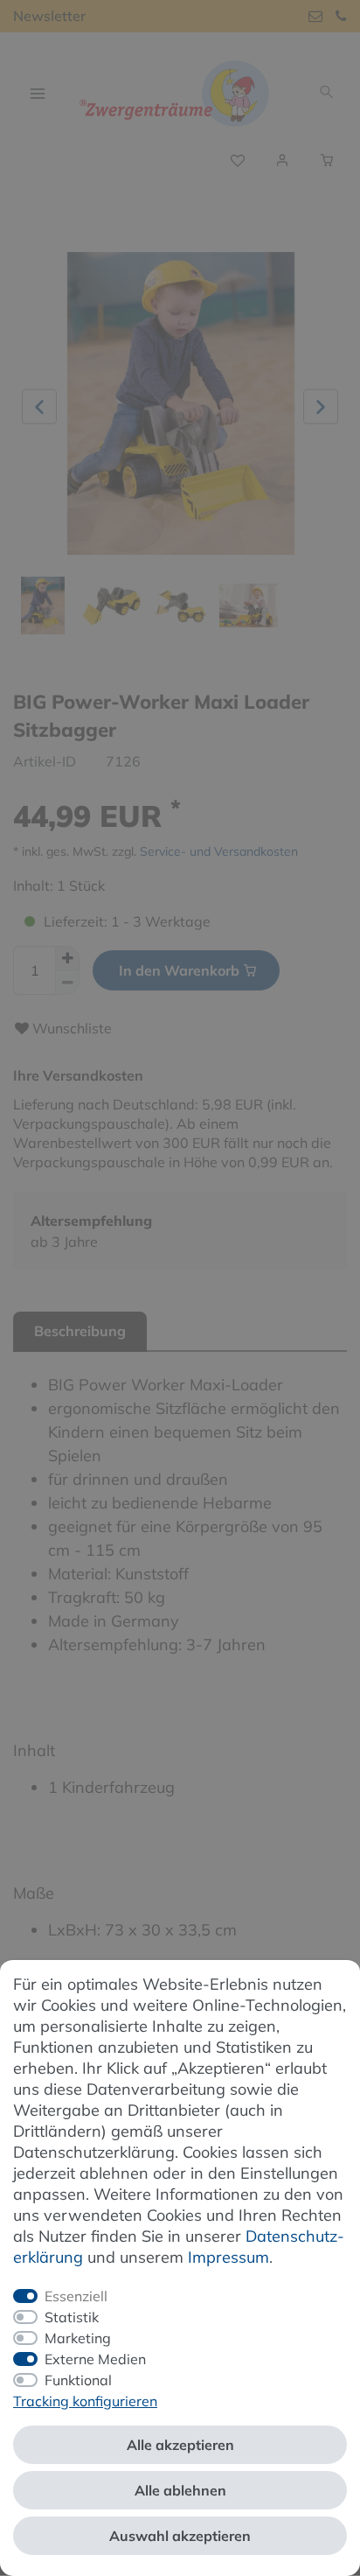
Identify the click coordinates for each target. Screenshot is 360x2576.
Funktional (78, 2380)
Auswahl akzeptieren (180, 2536)
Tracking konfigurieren (85, 2401)
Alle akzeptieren (180, 2445)
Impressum (228, 2257)
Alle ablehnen (180, 2490)
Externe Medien (95, 2359)
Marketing (78, 2338)
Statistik (72, 2317)
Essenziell (76, 2296)
